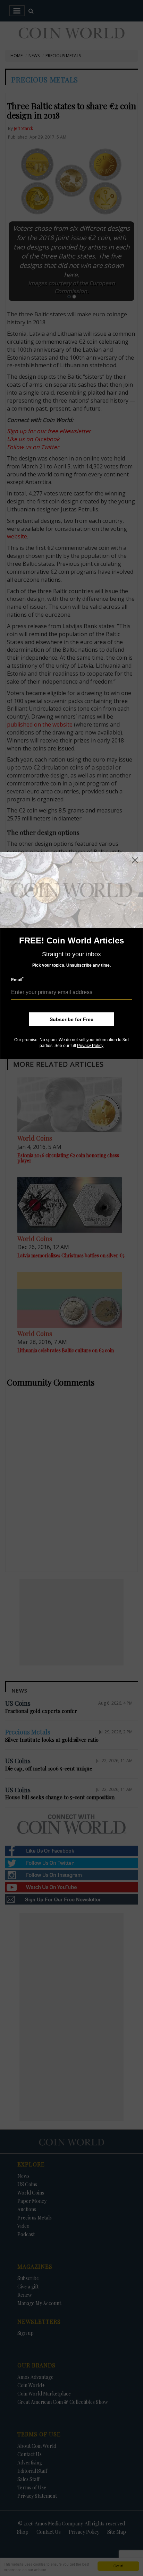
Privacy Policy (90, 1046)
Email (17, 980)
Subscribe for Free (71, 1019)
